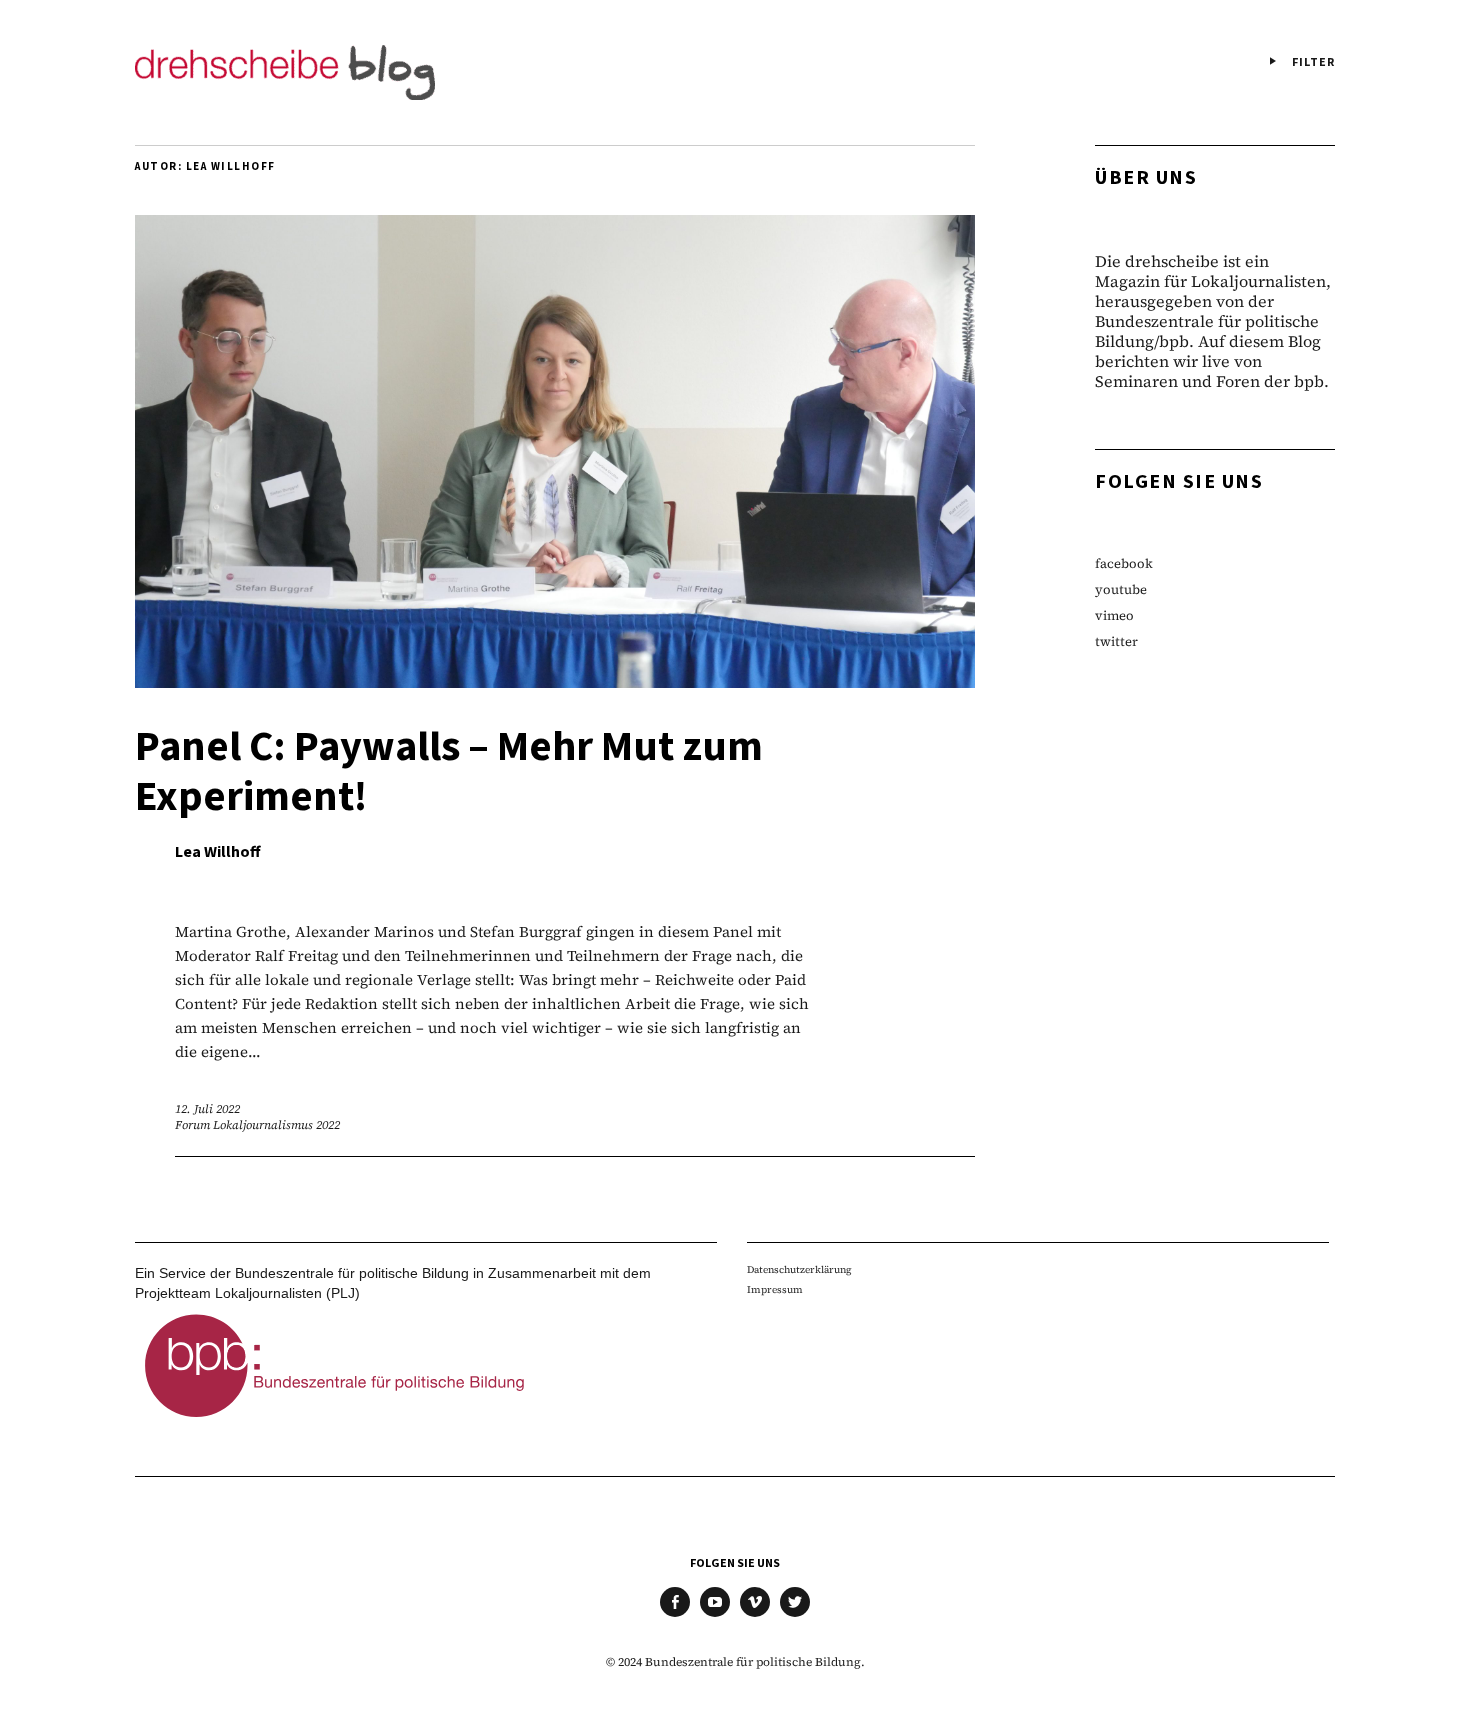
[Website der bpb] (335, 1423)
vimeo (1114, 615)
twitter (1116, 641)
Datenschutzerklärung (799, 1269)
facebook (1124, 563)
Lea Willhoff (218, 852)
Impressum (775, 1289)
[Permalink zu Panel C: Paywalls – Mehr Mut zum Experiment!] (555, 681)
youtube (1121, 589)
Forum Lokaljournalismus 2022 (257, 1125)
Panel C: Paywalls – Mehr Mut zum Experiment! (449, 772)
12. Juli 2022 (207, 1109)
